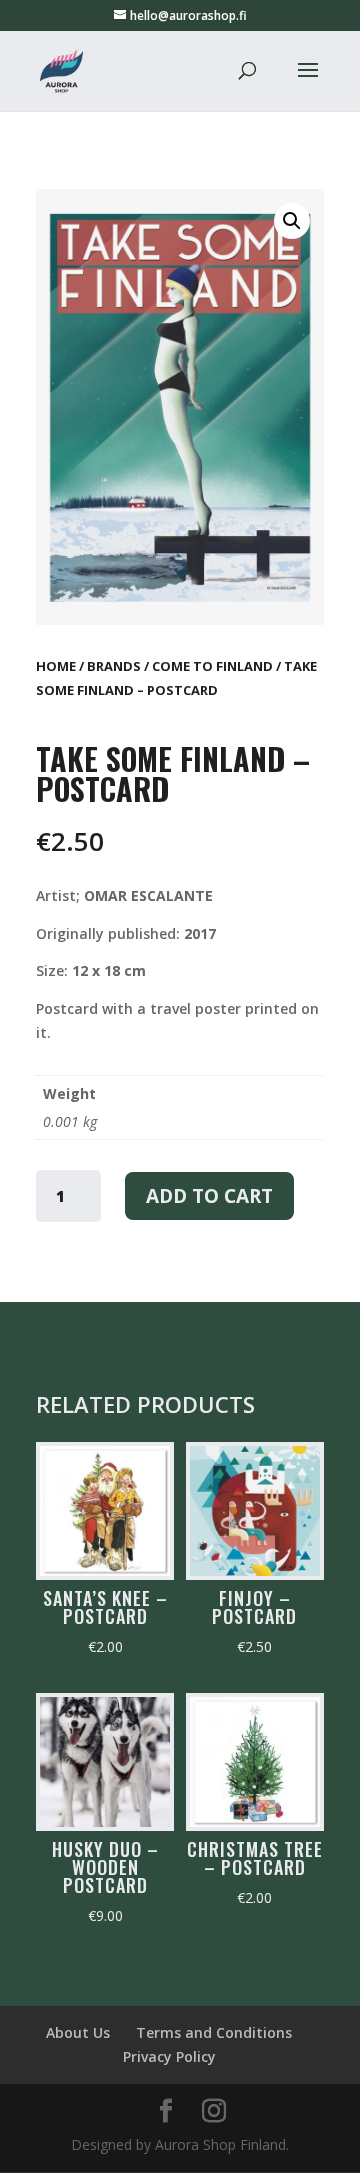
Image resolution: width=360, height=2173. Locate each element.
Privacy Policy (169, 2056)
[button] (292, 221)
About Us (78, 2032)
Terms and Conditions (214, 2032)
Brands (114, 666)
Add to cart (209, 1196)
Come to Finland (212, 666)
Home (56, 666)
